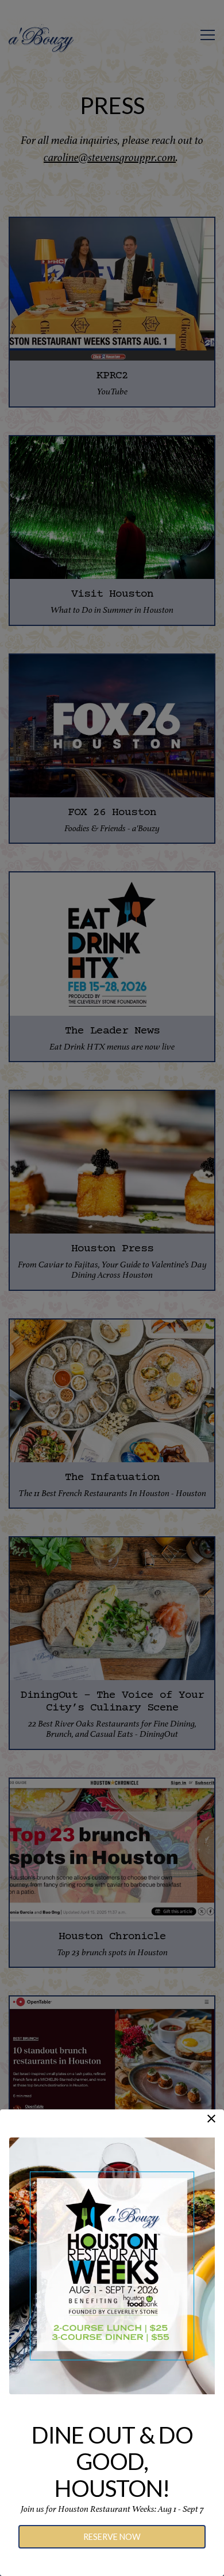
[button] (211, 2119)
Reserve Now (112, 2537)
